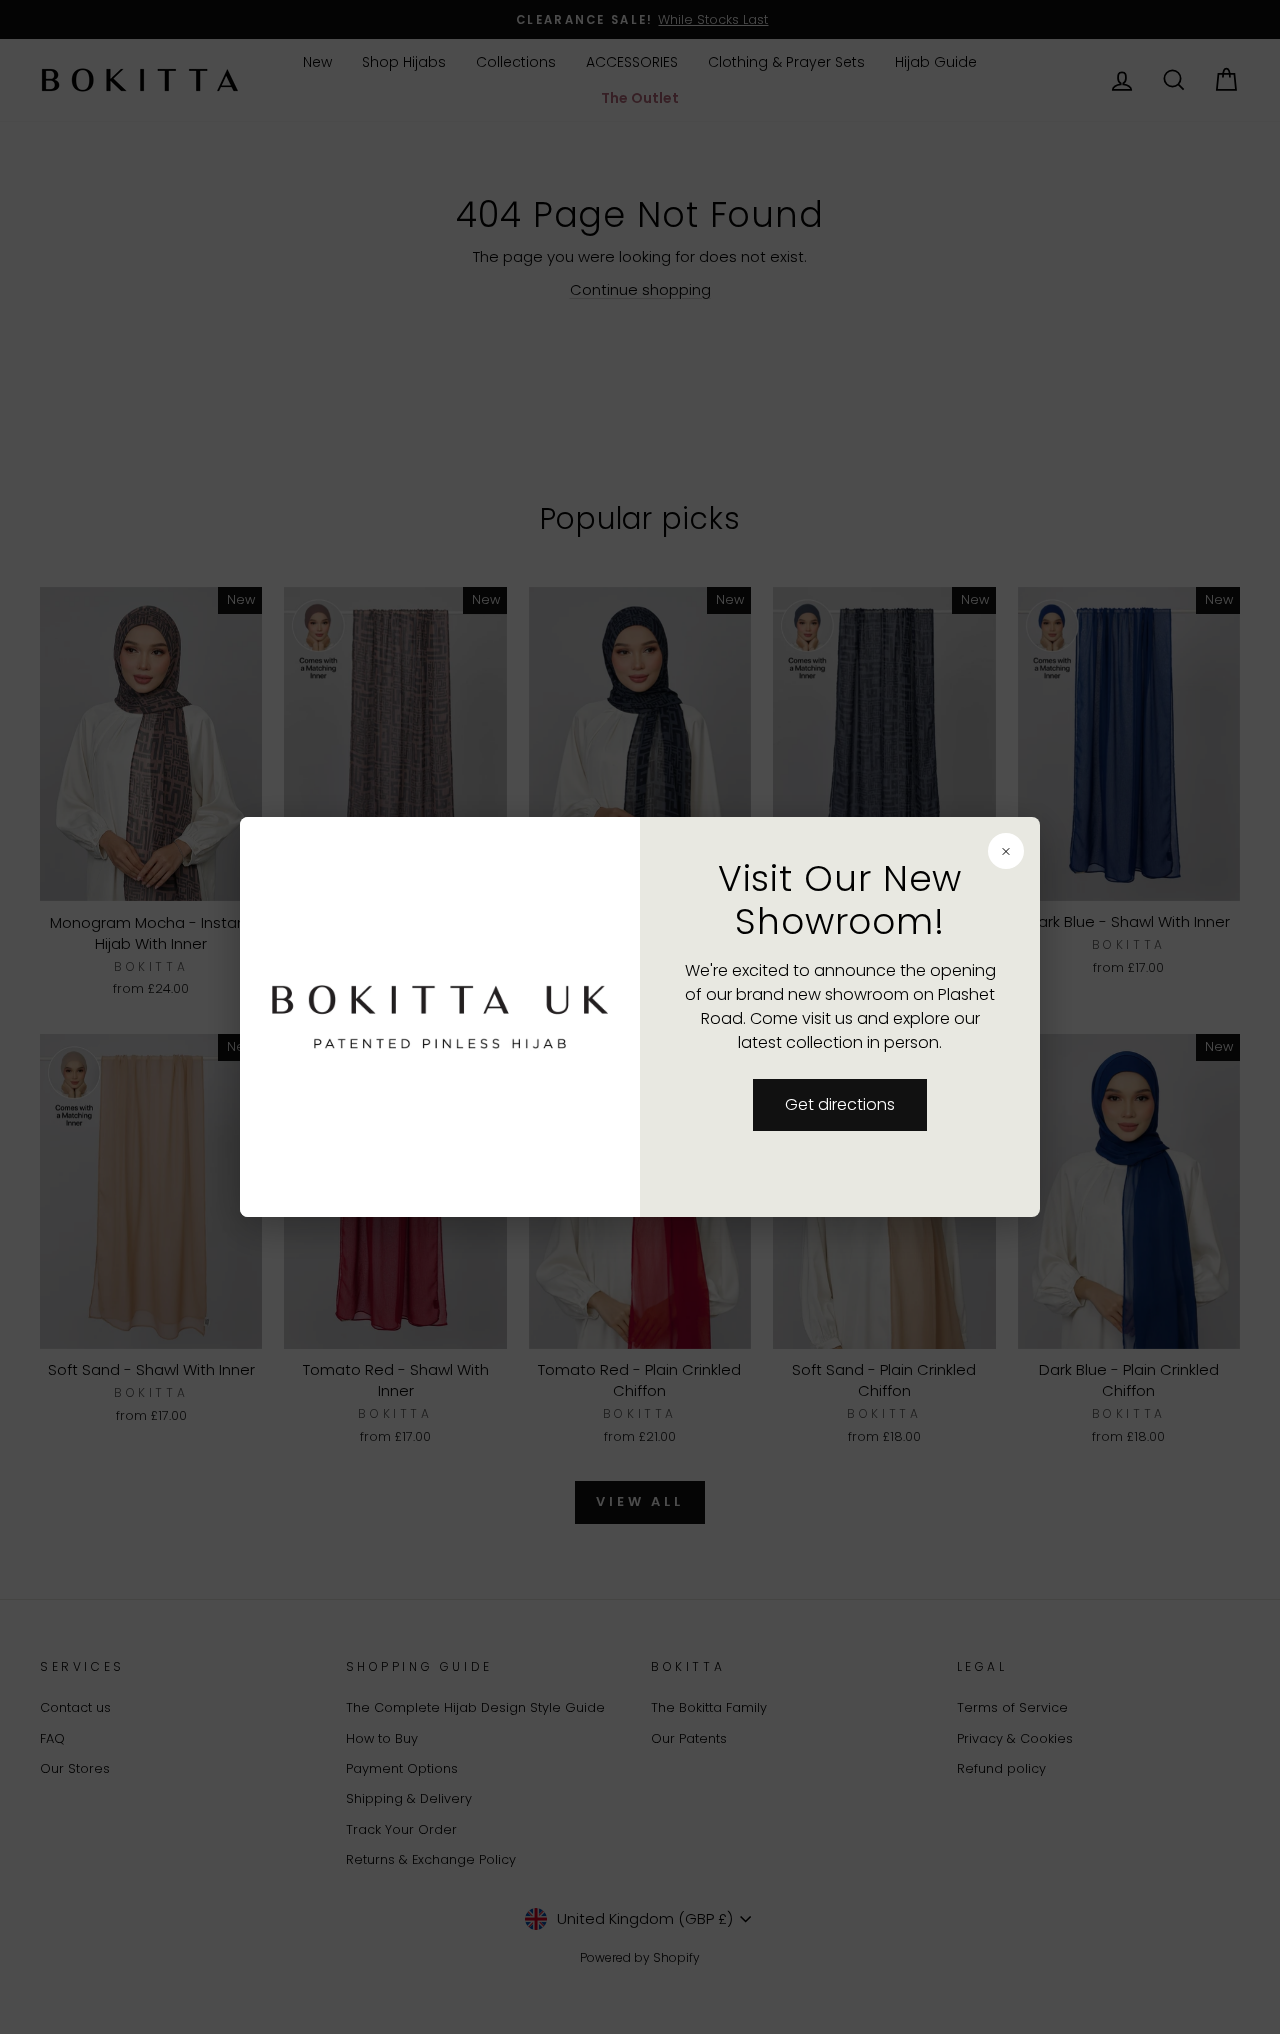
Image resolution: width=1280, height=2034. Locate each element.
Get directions (840, 1104)
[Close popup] (1006, 851)
